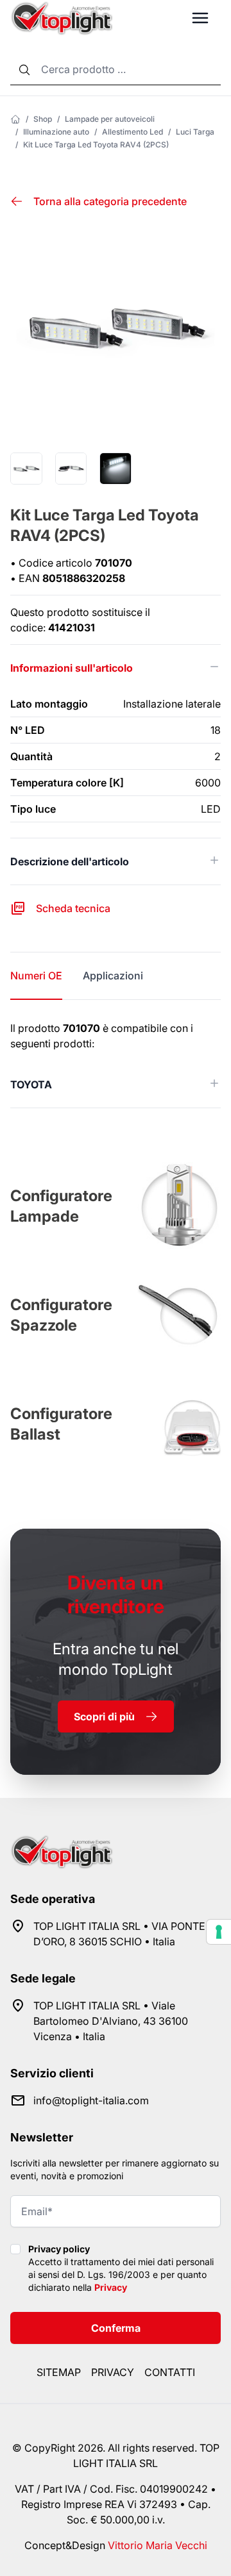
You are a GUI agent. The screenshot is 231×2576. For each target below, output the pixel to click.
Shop (43, 119)
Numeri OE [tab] (36, 976)
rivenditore (116, 1594)
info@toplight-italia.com (91, 2100)
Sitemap (59, 2372)
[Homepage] (15, 119)
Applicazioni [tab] (113, 976)
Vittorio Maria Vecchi (158, 2545)
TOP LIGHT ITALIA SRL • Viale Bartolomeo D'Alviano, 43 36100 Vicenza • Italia (111, 2021)
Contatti (170, 2372)
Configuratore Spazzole (61, 1315)
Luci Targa (195, 132)
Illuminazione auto (56, 132)
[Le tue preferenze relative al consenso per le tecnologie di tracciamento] (219, 1932)
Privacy (111, 2287)
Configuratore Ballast (61, 1424)
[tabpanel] (116, 1064)
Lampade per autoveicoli (110, 119)
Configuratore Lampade (61, 1206)
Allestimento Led (133, 132)
